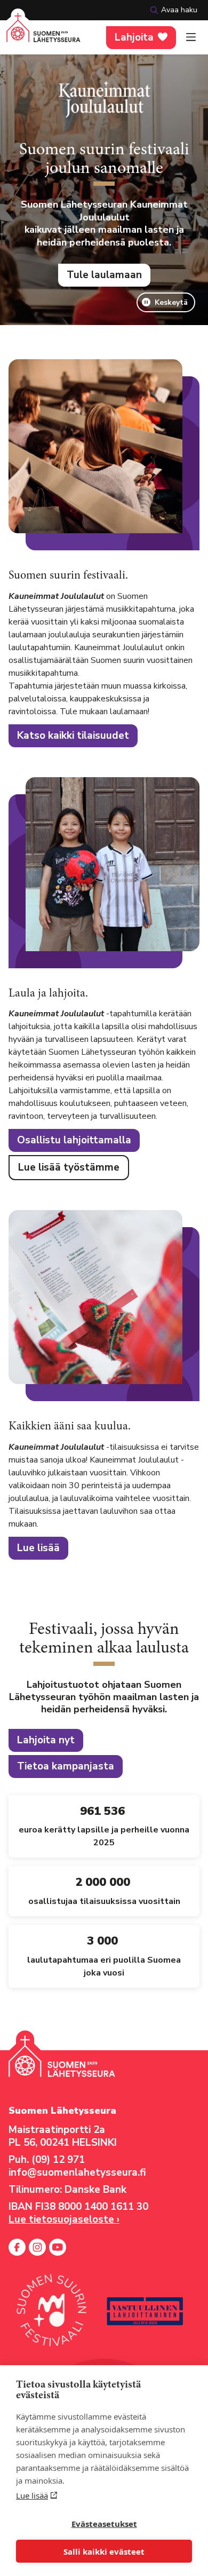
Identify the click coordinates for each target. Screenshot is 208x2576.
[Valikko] (191, 37)
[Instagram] (37, 2247)
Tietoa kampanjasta (66, 1766)
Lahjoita (134, 37)
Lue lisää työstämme (69, 1167)
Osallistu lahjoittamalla (74, 1140)
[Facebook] (17, 2247)
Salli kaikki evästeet (104, 2551)
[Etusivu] (43, 34)
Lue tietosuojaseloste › (64, 2219)
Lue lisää (32, 2495)
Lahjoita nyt (46, 1740)
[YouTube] (58, 2247)
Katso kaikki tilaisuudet (73, 736)
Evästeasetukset (104, 2524)
